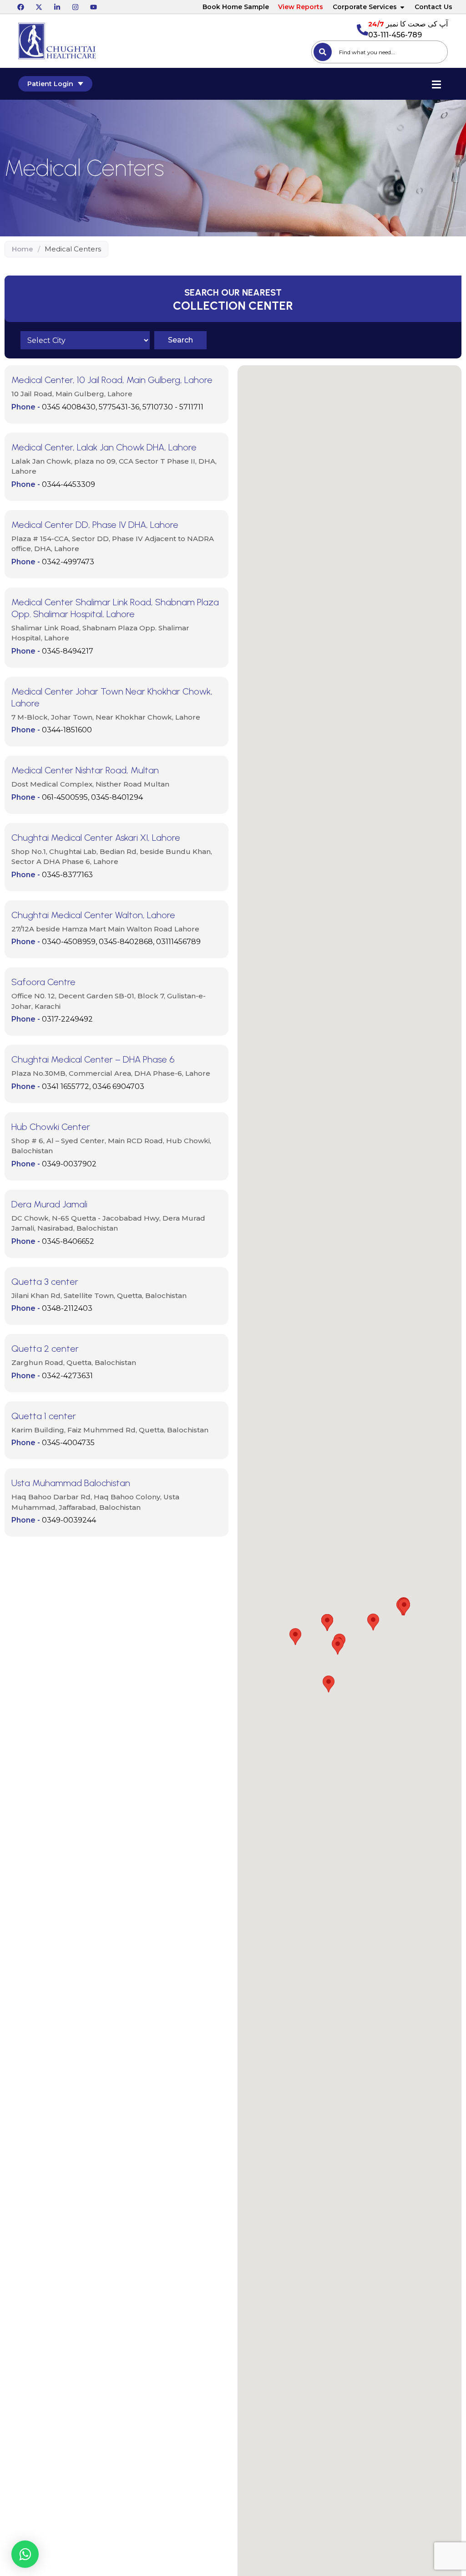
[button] (180, 340)
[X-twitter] (39, 7)
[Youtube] (93, 7)
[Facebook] (20, 7)
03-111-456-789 (395, 35)
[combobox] (380, 52)
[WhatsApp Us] (25, 2554)
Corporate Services (365, 7)
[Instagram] (75, 7)
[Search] (323, 52)
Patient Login (50, 84)
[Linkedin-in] (57, 7)
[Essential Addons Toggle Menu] (436, 84)
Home (23, 249)
